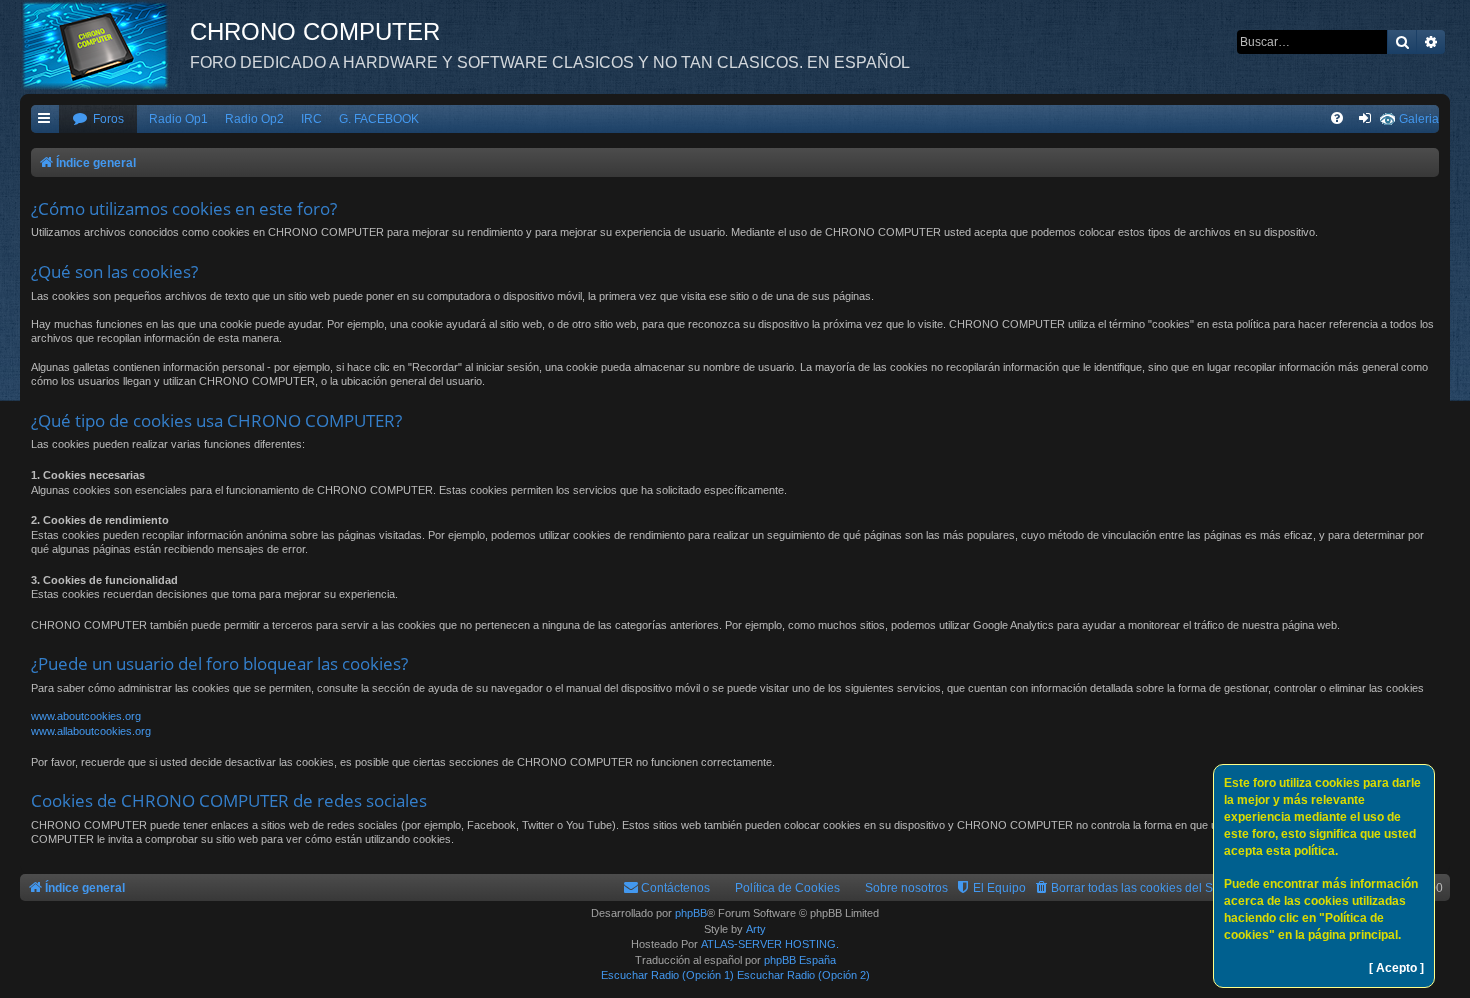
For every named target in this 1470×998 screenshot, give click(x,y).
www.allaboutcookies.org (91, 731)
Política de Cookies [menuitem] (787, 888)
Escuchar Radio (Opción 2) (803, 975)
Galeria (1419, 119)
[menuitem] (98, 119)
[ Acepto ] (1396, 968)
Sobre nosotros (906, 888)
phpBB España (800, 960)
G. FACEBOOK (379, 119)
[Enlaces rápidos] (45, 119)
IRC (311, 119)
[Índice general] (105, 45)
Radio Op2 (254, 119)
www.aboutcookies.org (86, 716)
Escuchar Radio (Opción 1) (667, 975)
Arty (756, 929)
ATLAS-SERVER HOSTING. (770, 944)
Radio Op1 (178, 119)
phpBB (691, 913)
